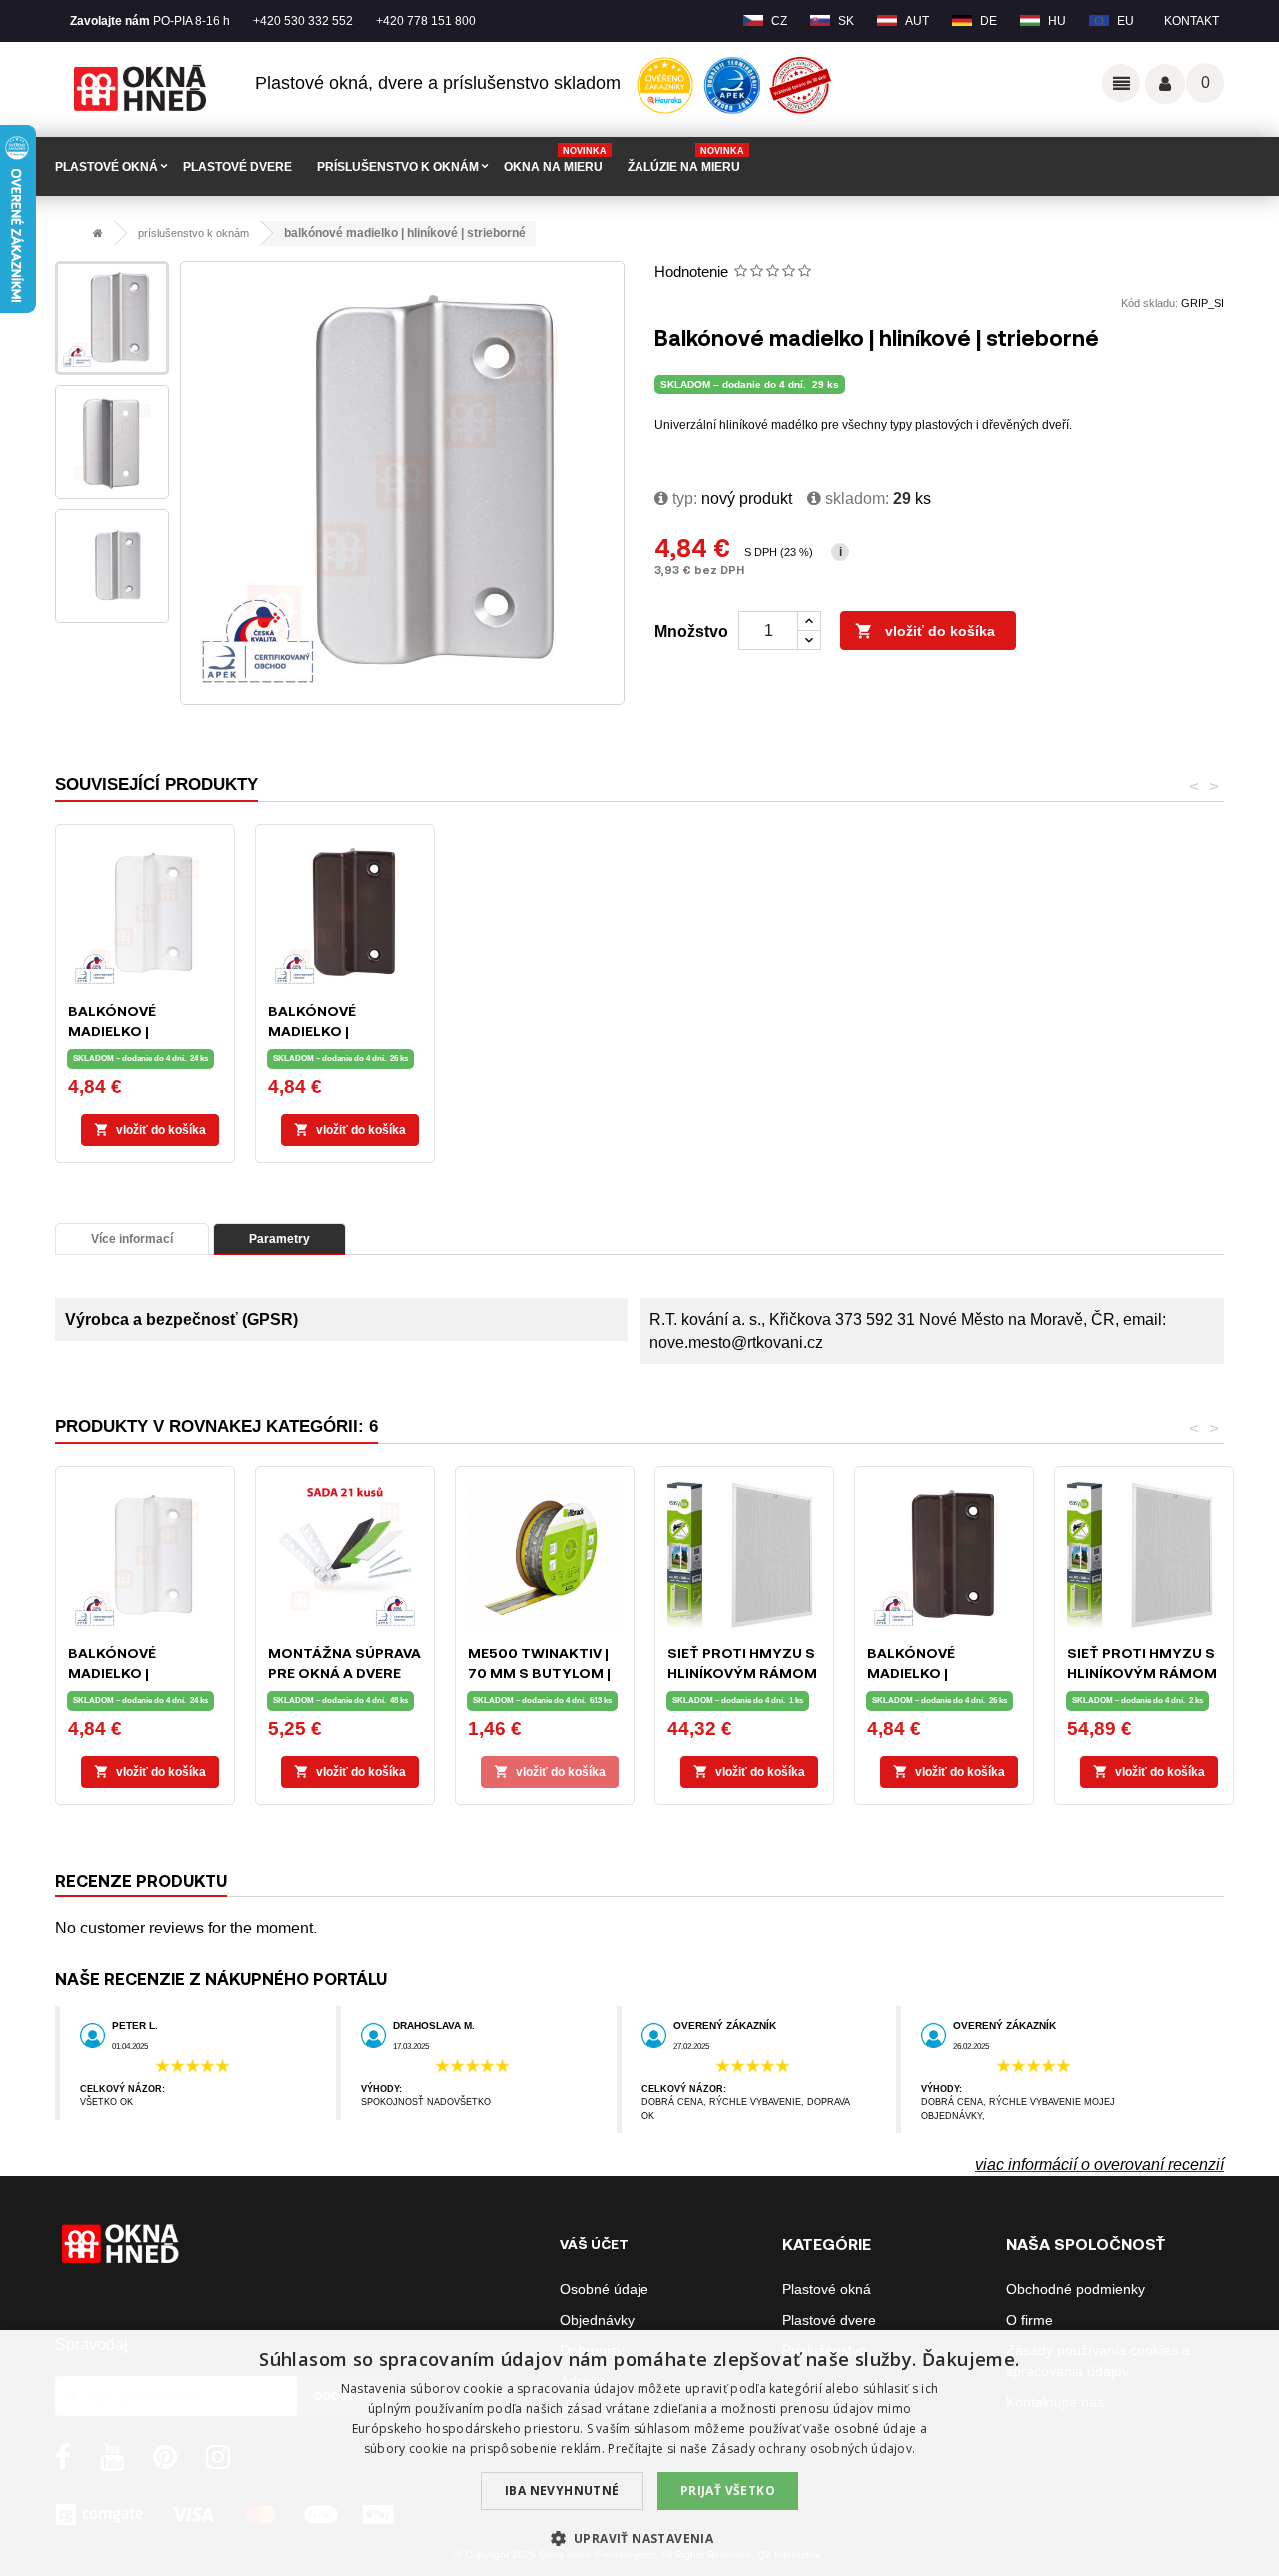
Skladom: (855, 498)
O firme (1030, 2320)
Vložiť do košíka (925, 631)
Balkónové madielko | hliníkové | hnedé (333, 1031)
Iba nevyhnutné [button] (562, 2491)
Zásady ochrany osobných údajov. (813, 2449)
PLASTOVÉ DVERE (237, 167)
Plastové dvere (829, 2320)
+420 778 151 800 (426, 21)
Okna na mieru (555, 160)
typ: (683, 498)
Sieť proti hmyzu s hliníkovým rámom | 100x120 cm (742, 1672)
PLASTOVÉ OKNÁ (106, 167)
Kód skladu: (1150, 303)
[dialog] (639, 2453)
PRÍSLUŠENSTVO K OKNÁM (398, 167)
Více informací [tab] (132, 1239)
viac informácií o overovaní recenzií (1100, 2165)
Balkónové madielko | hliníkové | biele (129, 1031)
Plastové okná (827, 2289)
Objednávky (597, 2320)
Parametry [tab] (279, 1239)
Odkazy (1121, 83)
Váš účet (1165, 84)
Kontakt (1192, 21)
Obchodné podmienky (1076, 2289)
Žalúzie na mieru (686, 160)
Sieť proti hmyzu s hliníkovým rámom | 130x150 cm (1142, 1672)
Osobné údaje (604, 2289)
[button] (640, 2539)
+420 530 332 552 (303, 21)
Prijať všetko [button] (728, 2491)
